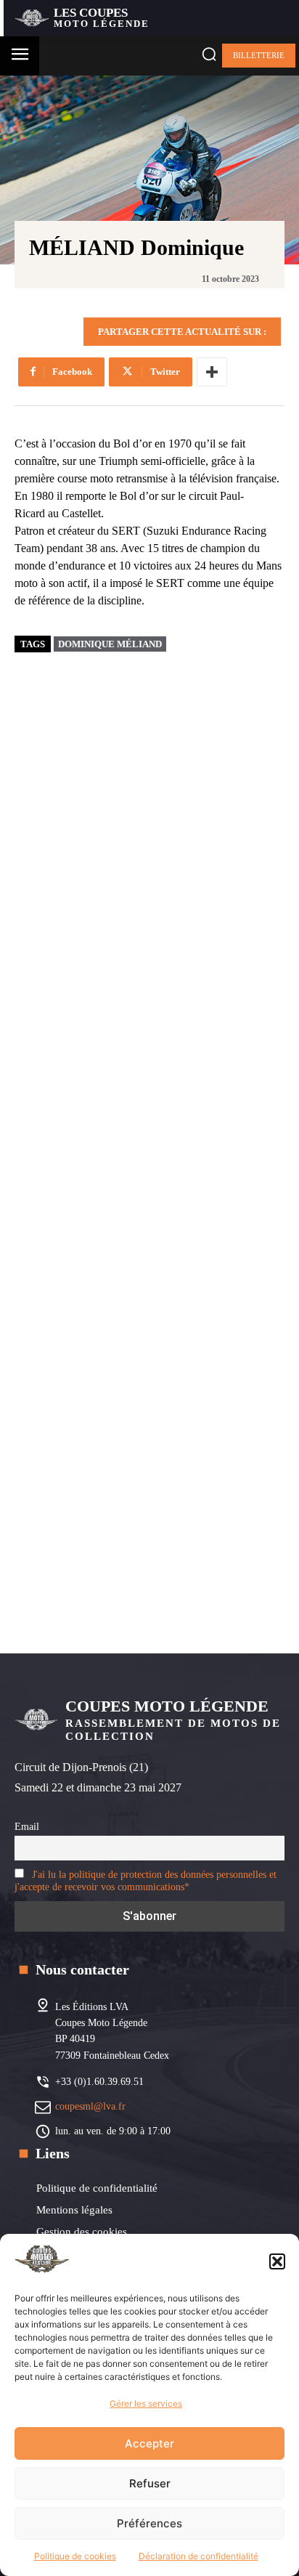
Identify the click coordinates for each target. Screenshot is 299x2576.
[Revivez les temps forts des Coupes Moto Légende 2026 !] (179, 1013)
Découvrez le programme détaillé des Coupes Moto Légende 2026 (162, 1350)
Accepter (149, 2443)
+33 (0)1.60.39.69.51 (99, 2082)
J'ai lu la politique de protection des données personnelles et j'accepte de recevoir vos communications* (146, 1880)
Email (27, 1826)
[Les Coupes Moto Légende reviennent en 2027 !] (179, 784)
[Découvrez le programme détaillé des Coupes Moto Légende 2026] (179, 1242)
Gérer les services (146, 2403)
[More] (212, 372)
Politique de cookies (75, 2556)
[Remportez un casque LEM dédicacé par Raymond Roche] (179, 1472)
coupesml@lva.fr (90, 2106)
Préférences (149, 2523)
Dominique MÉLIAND (110, 644)
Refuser (150, 2483)
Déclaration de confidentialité (198, 2556)
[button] (277, 2261)
